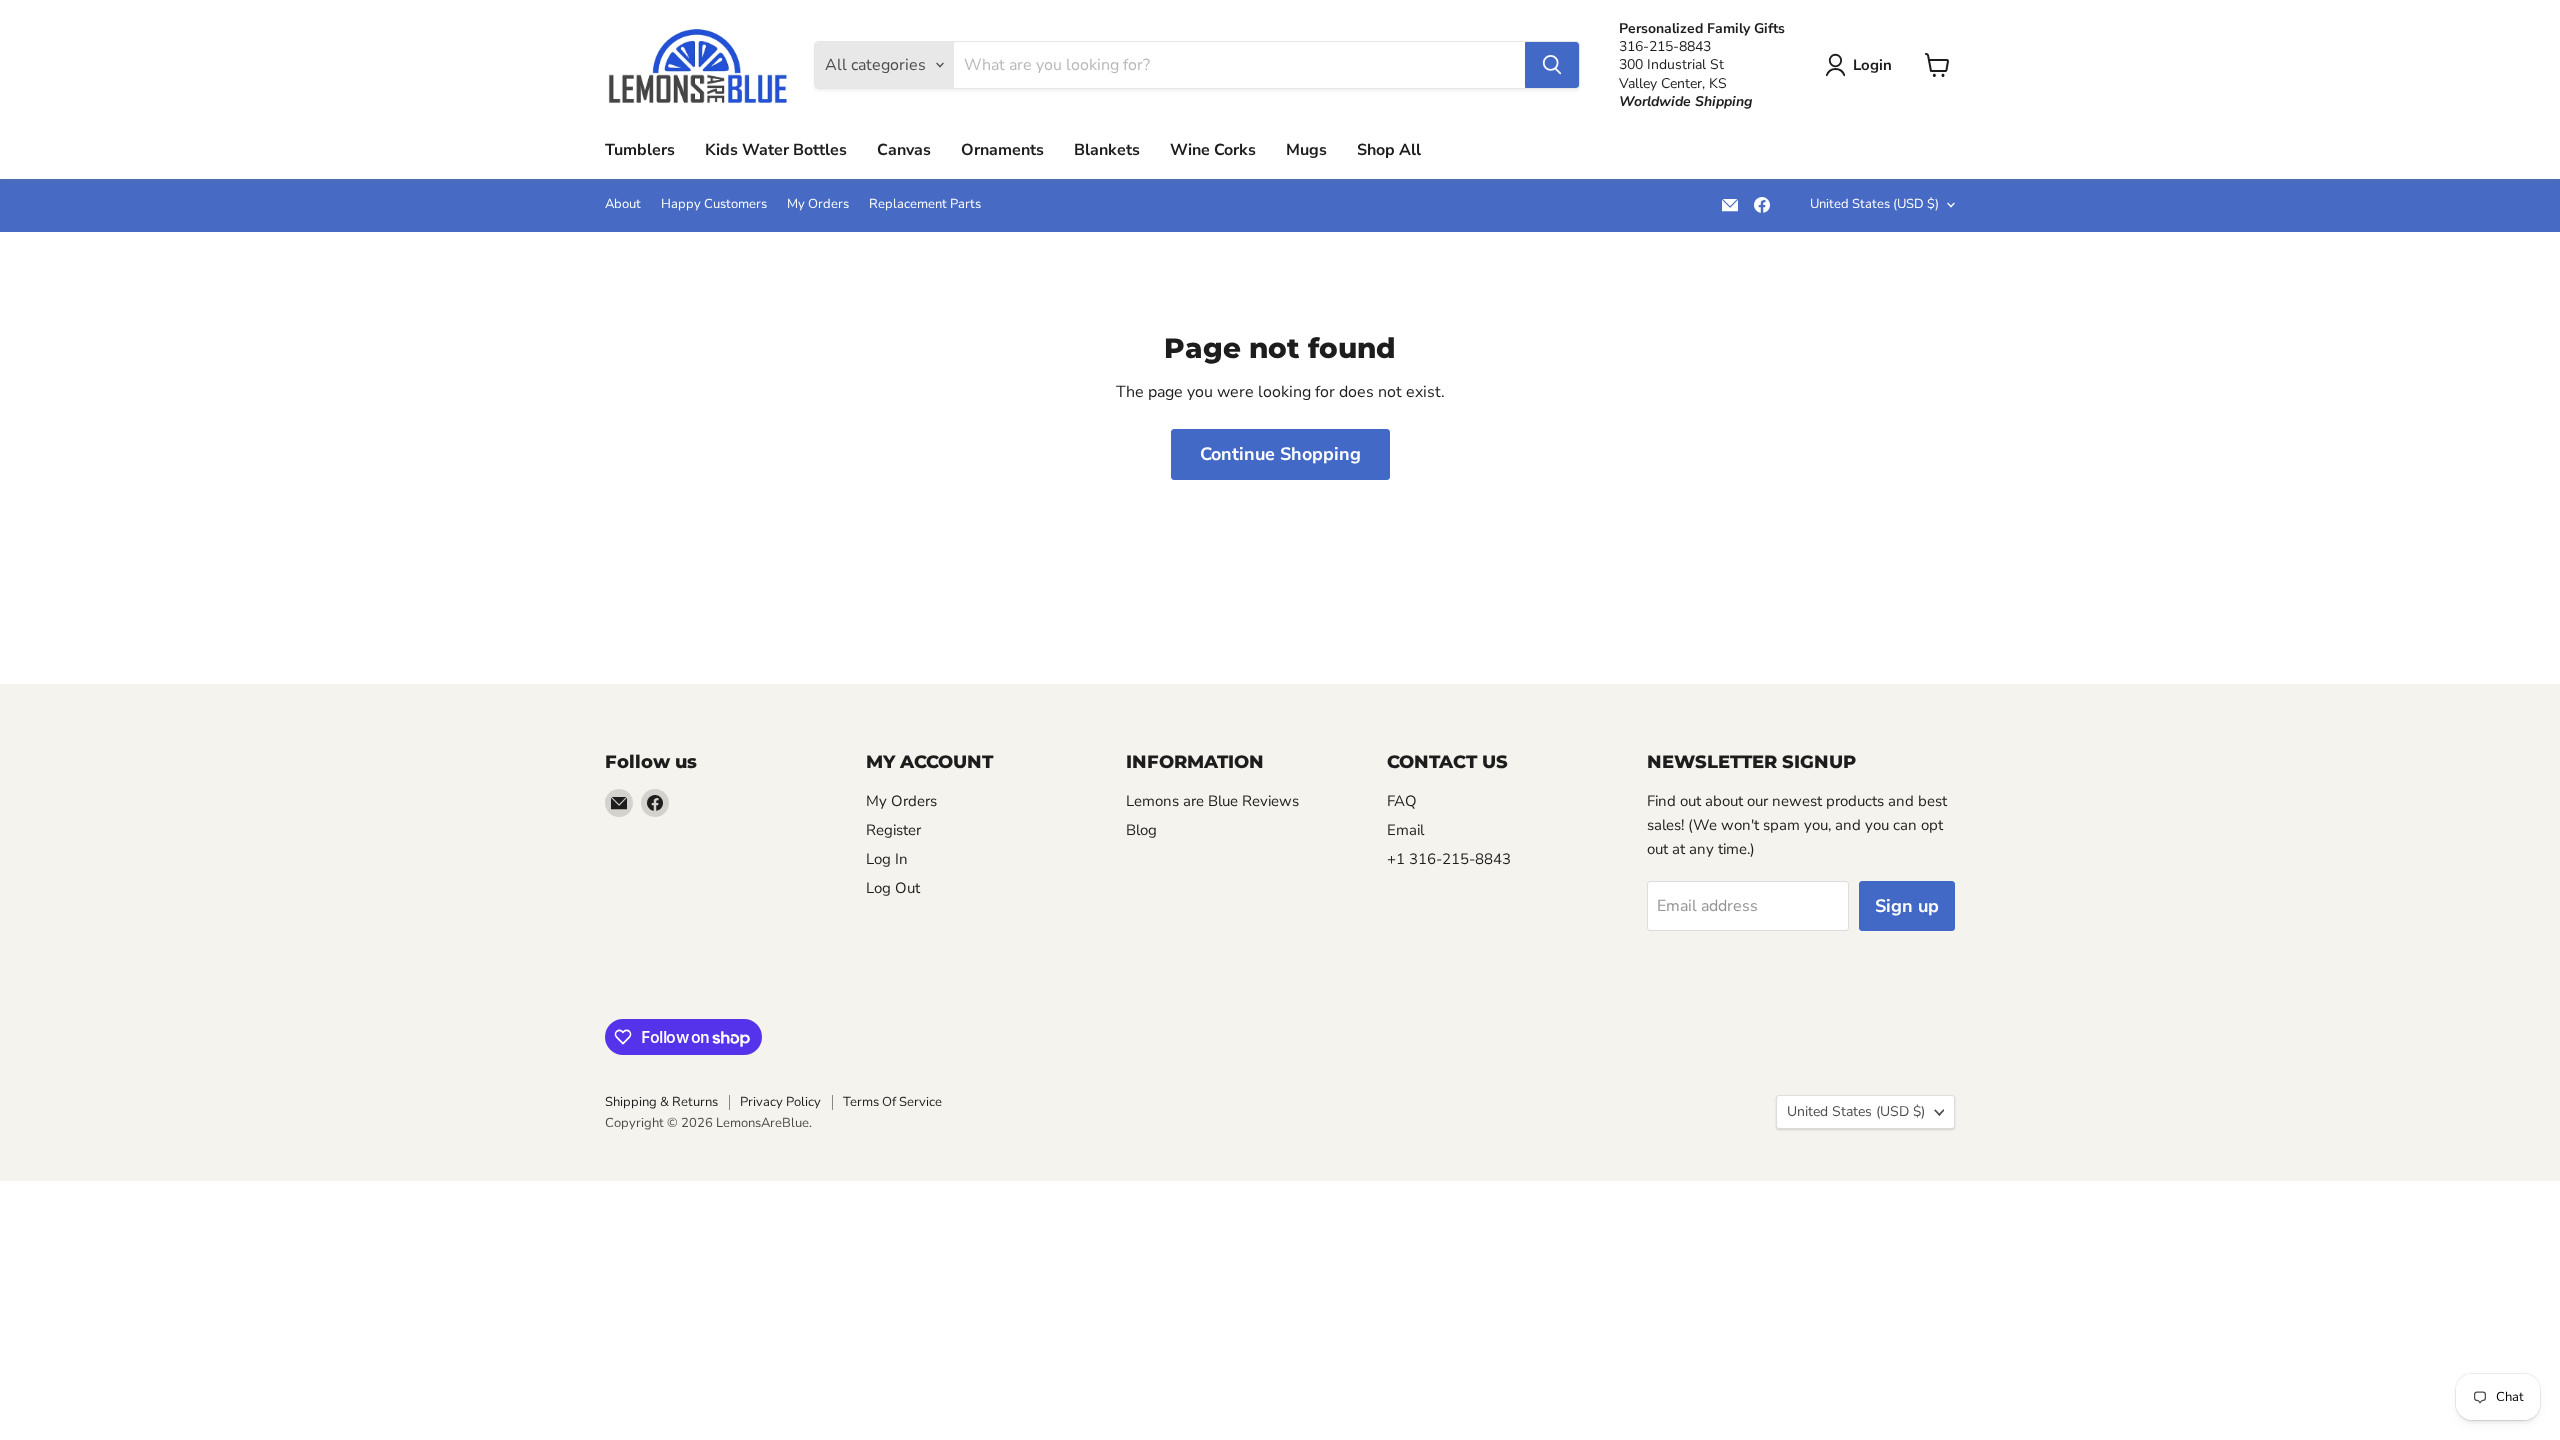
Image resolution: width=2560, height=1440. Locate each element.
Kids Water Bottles (776, 150)
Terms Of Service (892, 1102)
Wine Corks (1213, 150)
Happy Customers (714, 204)
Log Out (893, 888)
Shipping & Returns (661, 1102)
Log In (887, 859)
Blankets (1107, 150)
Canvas (904, 150)
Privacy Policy (780, 1102)
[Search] (1552, 65)
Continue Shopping (1280, 454)
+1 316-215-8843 (1449, 859)
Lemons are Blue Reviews (1212, 801)
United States (1874, 204)
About (623, 204)
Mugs (1306, 150)
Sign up (1907, 906)
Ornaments (1002, 150)
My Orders (818, 204)
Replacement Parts (925, 204)
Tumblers (640, 150)
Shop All (1389, 150)
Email (1405, 830)
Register (893, 830)
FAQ (1402, 801)
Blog (1141, 830)
